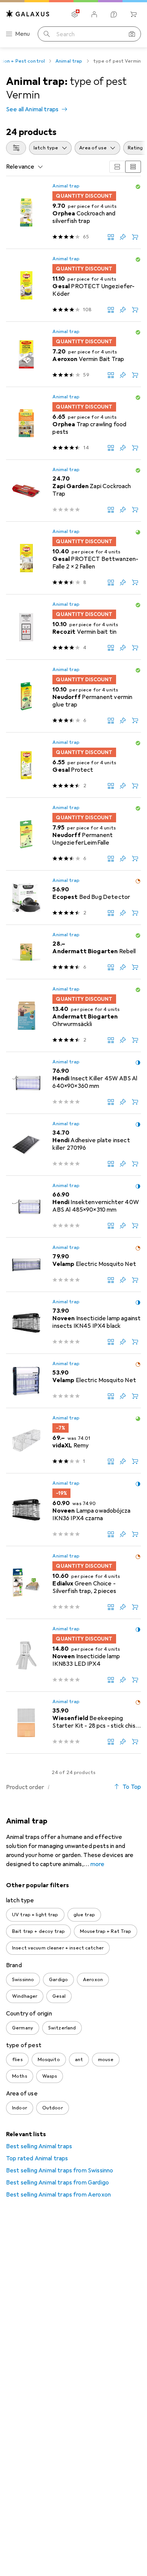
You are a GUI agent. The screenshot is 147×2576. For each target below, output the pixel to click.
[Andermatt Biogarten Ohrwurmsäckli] (73, 1016)
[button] (138, 187)
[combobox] (16, 148)
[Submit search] (47, 34)
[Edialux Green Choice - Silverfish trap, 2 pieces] (73, 1583)
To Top (132, 1787)
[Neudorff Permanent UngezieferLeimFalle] (73, 834)
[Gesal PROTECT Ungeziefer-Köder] (73, 285)
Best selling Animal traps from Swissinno (60, 2170)
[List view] (133, 167)
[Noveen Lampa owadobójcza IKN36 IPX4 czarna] (73, 1510)
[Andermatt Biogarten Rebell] (73, 952)
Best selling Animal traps (39, 2146)
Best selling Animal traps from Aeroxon (58, 2195)
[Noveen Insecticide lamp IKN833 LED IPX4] (73, 1655)
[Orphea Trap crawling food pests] (73, 423)
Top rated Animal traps (37, 2158)
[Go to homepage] (28, 14)
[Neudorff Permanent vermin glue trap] (73, 696)
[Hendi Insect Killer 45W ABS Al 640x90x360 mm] (73, 1083)
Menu (23, 34)
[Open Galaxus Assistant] (114, 14)
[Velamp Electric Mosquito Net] (73, 1265)
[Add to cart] (135, 237)
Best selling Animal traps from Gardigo (57, 2183)
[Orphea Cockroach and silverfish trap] (73, 213)
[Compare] (111, 237)
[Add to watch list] (123, 237)
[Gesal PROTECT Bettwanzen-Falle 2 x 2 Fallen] (73, 558)
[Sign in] (94, 14)
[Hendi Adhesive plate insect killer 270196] (73, 1145)
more (98, 1864)
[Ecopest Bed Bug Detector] (73, 898)
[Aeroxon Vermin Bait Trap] (73, 354)
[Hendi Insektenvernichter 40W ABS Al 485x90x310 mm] (73, 1207)
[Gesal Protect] (73, 765)
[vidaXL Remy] (73, 1441)
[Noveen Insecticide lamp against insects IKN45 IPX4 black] (73, 1323)
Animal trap (69, 61)
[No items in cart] (133, 14)
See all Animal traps (32, 109)
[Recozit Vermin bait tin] (73, 627)
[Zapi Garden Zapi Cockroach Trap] (73, 491)
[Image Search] (132, 34)
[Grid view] (117, 167)
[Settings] (75, 14)
